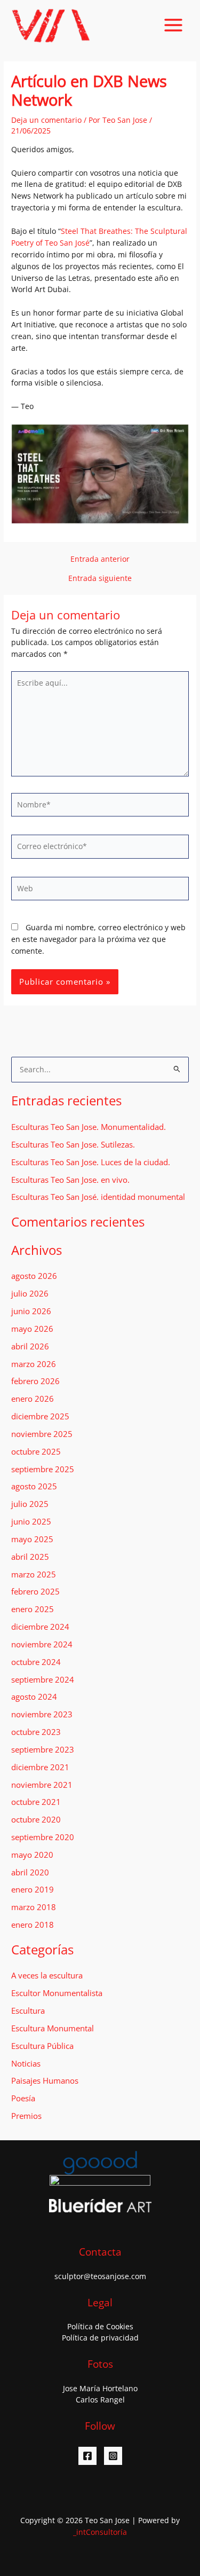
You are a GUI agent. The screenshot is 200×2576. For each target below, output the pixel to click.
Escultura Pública (42, 2046)
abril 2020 (30, 1872)
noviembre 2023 (42, 1714)
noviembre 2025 (42, 1434)
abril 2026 (30, 1346)
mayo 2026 (32, 1329)
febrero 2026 (35, 1381)
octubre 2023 (36, 1732)
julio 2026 (30, 1293)
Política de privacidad (100, 2338)
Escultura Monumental (53, 2028)
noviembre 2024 (42, 1644)
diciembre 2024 (40, 1627)
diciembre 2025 (40, 1416)
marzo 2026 (34, 1364)
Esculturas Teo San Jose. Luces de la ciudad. (91, 1162)
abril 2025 (30, 1557)
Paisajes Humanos (45, 2080)
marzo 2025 (34, 1574)
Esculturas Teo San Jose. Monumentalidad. (89, 1127)
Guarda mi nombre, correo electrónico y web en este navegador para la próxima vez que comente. (98, 939)
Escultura (28, 2010)
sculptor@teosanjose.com (100, 2276)
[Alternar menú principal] (174, 25)
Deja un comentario (46, 120)
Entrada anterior (100, 559)
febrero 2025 (35, 1591)
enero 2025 (33, 1609)
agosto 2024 (34, 1697)
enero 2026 (33, 1399)
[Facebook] (87, 2456)
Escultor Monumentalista (57, 1993)
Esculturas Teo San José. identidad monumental (98, 1197)
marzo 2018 (34, 1907)
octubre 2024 (36, 1662)
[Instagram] (113, 2456)
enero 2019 (33, 1889)
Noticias (26, 2063)
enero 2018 (33, 1925)
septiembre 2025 (43, 1469)
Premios (26, 2116)
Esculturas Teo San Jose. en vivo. (70, 1180)
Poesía (23, 2098)
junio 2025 (31, 1521)
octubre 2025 (36, 1451)
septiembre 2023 (43, 1749)
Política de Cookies (100, 2326)
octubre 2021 (36, 1802)
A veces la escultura (47, 1975)
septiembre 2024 (43, 1679)
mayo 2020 (32, 1855)
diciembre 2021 (40, 1767)
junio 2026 (31, 1311)
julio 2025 (30, 1504)
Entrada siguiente (100, 578)
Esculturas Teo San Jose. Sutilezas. (73, 1144)
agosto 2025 (34, 1486)
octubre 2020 (36, 1819)
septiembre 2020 (43, 1837)
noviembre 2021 (42, 1785)
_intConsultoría (100, 2532)
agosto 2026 (34, 1276)
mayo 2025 (32, 1539)
